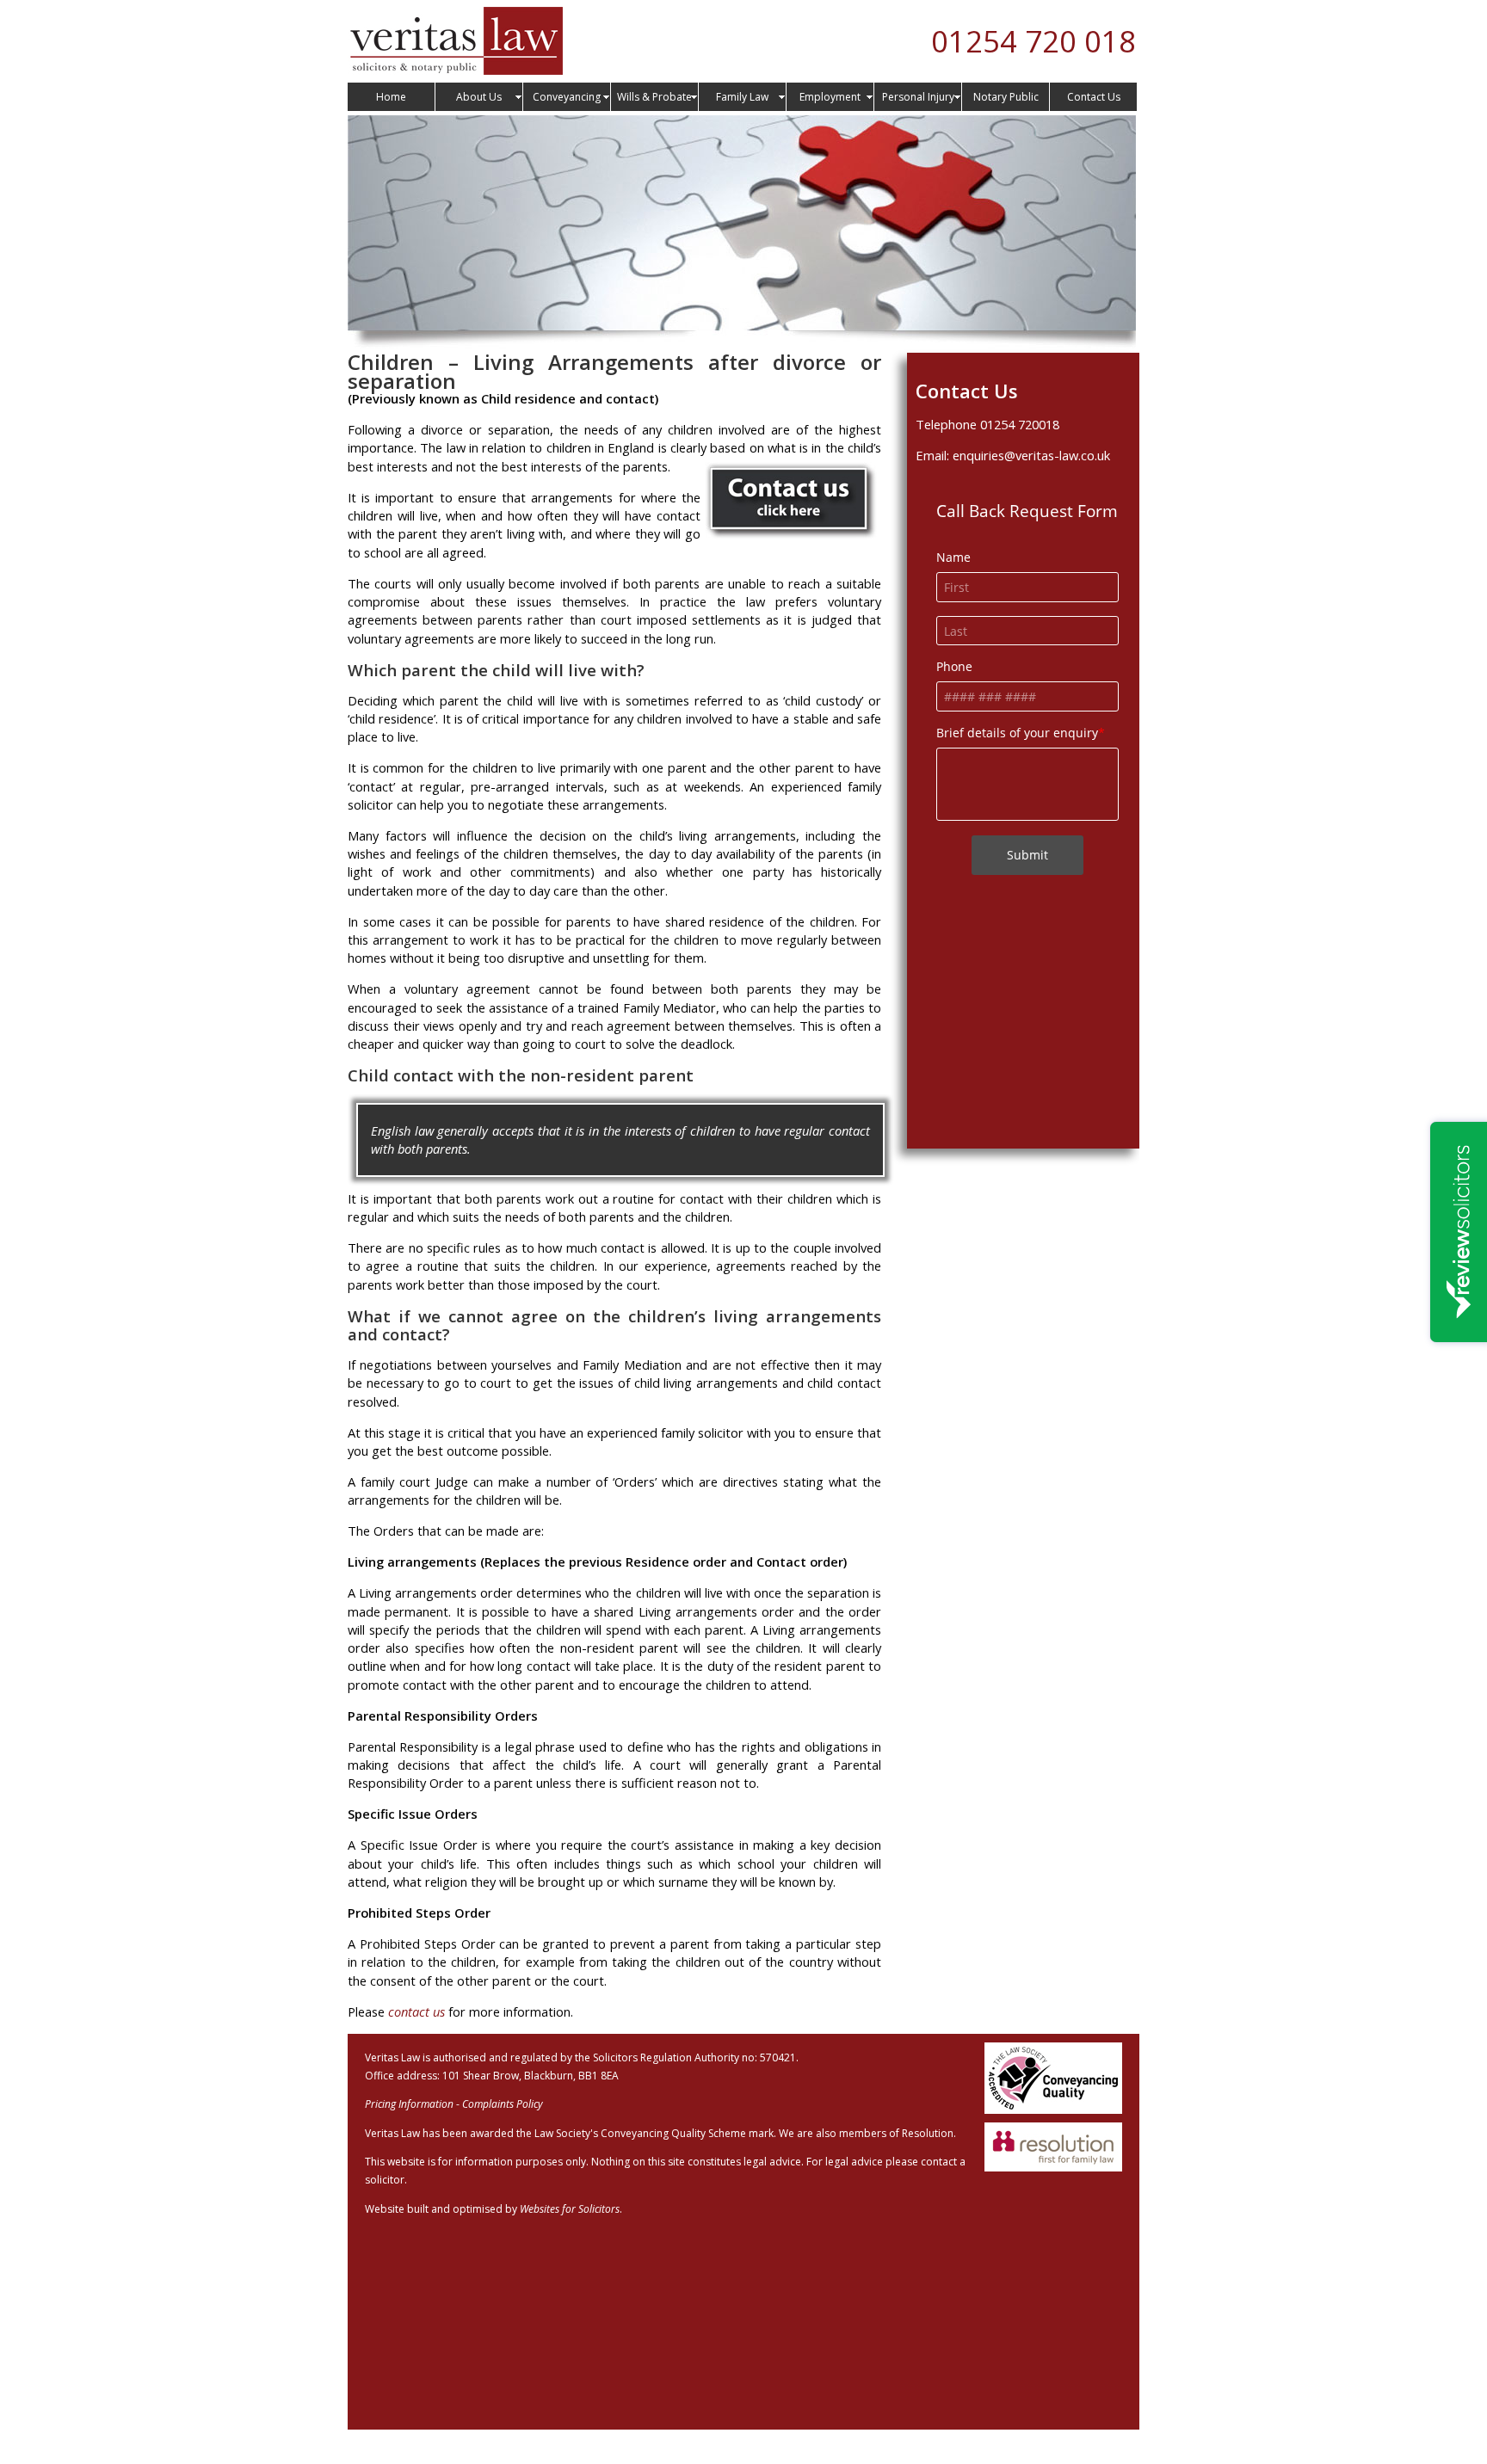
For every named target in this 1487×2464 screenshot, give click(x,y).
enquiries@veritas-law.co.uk (1031, 455)
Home (391, 97)
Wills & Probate (654, 97)
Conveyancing (567, 97)
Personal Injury (918, 97)
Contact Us (1094, 97)
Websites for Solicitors (570, 2209)
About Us (479, 97)
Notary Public (1006, 97)
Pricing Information (409, 2104)
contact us (416, 2011)
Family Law (742, 97)
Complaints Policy (503, 2104)
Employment (830, 97)
